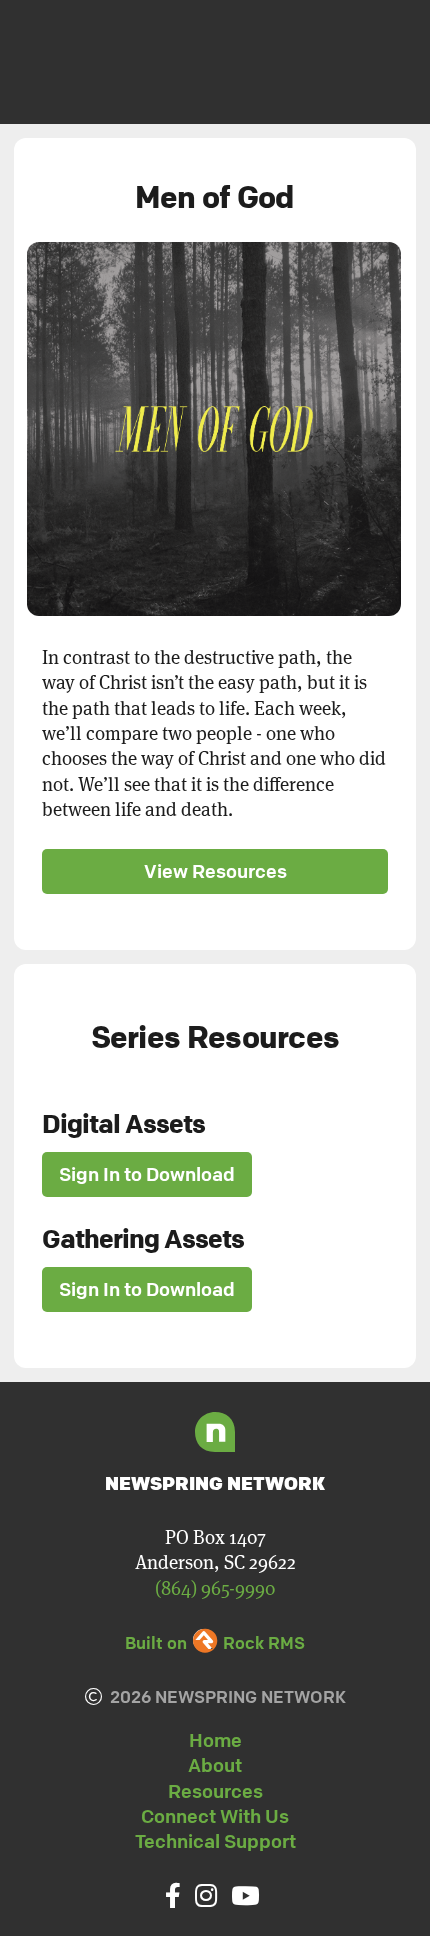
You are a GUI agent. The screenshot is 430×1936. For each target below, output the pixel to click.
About (215, 1765)
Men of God (214, 196)
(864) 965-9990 (215, 1587)
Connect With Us (215, 1816)
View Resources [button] (215, 871)
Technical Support (215, 1841)
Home (215, 1740)
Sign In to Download (147, 1174)
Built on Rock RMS (215, 1642)
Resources (215, 1791)
